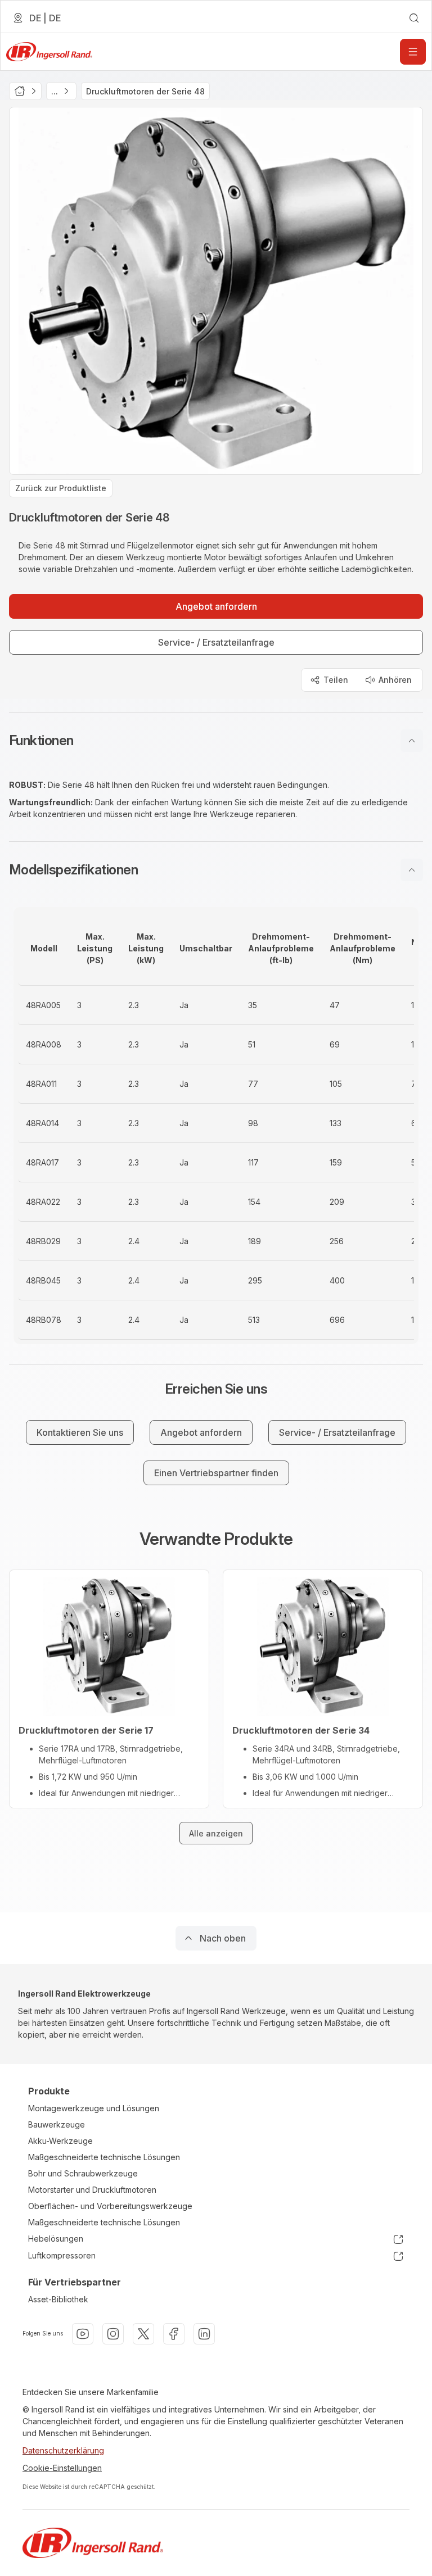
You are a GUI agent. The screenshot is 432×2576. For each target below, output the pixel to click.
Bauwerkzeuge (57, 2124)
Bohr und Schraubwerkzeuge (83, 2173)
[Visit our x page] (143, 2334)
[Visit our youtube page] (83, 2334)
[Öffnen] (413, 52)
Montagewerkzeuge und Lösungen (94, 2108)
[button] (216, 741)
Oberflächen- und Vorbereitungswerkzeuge (110, 2206)
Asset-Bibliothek (58, 2299)
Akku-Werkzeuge (60, 2141)
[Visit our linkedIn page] (204, 2334)
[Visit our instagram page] (113, 2334)
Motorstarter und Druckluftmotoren (92, 2190)
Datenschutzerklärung (63, 2450)
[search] (414, 18)
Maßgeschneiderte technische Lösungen (104, 2157)
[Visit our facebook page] (174, 2334)
